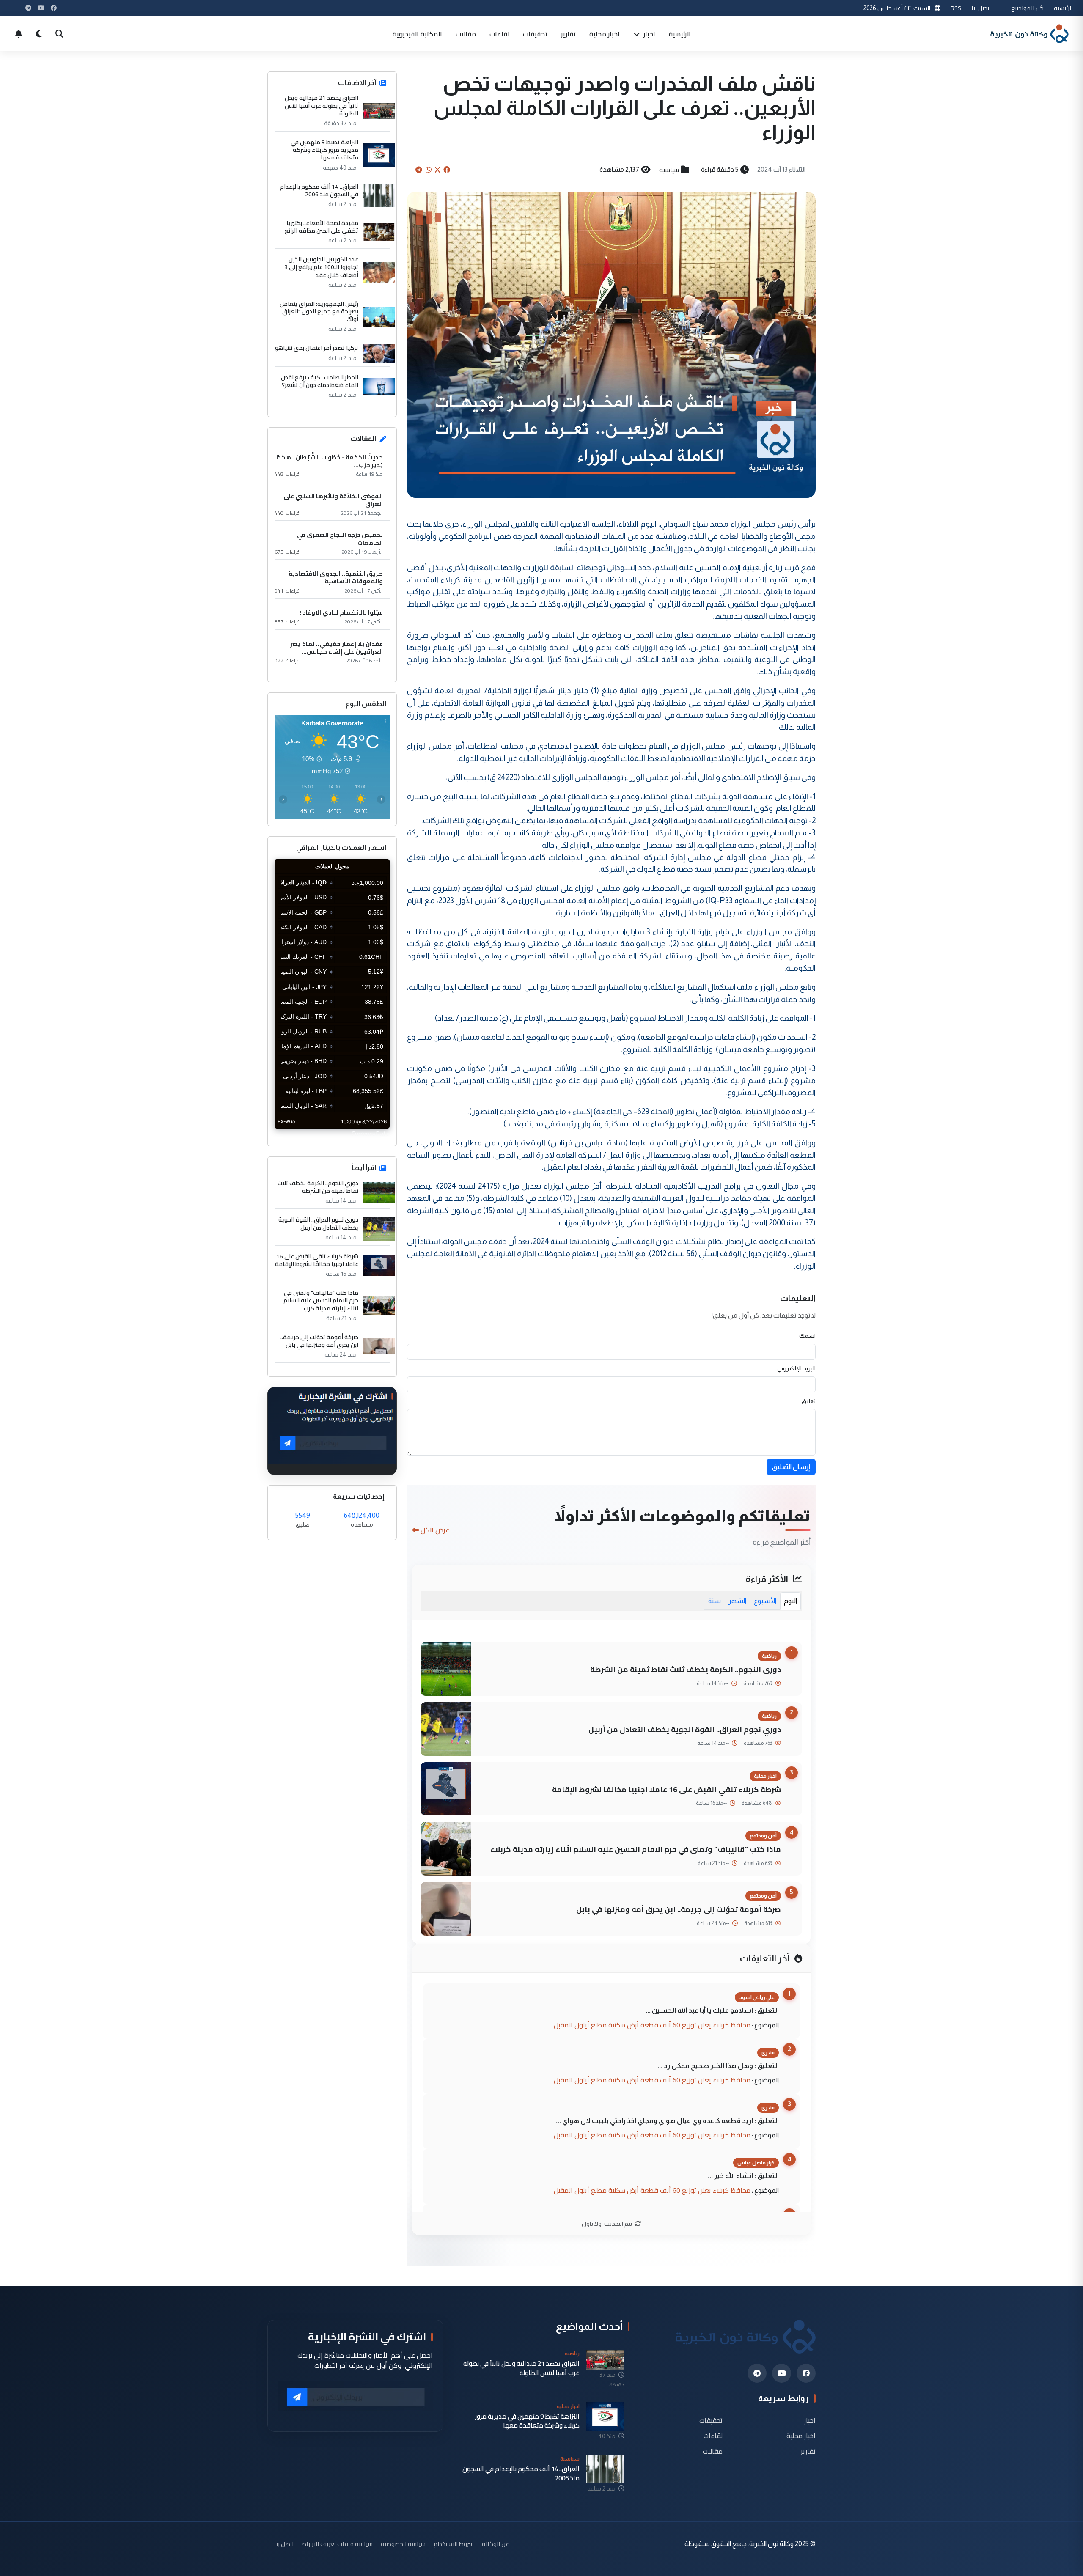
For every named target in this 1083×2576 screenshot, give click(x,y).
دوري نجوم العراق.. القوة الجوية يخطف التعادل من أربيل (685, 1729)
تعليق (809, 1401)
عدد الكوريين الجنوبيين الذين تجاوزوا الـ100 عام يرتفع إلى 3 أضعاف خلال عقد (321, 267)
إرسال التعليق (791, 1467)
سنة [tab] (715, 1601)
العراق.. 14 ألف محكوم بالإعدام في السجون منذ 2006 (319, 190)
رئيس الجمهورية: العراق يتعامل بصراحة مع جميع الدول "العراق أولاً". (319, 312)
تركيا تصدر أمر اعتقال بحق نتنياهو (317, 348)
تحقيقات (535, 34)
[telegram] (757, 2373)
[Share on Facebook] (447, 170)
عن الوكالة (495, 2544)
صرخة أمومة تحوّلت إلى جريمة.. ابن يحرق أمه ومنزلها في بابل (679, 1909)
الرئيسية (1063, 8)
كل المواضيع (1027, 8)
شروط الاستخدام (454, 2544)
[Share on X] (437, 170)
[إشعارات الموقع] (19, 34)
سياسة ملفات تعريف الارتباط (337, 2544)
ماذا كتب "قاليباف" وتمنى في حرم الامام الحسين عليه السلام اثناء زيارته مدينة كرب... (321, 1300)
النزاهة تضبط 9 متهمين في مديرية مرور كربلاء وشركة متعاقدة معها (324, 150)
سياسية (669, 170)
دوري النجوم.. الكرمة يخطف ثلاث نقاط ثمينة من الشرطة (686, 1669)
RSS (956, 8)
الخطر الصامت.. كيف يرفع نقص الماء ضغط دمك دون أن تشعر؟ (320, 381)
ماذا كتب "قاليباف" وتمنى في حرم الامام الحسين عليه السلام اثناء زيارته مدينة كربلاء (636, 1849)
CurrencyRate (371, 1134)
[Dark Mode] (39, 34)
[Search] (59, 34)
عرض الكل (435, 1530)
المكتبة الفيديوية (417, 34)
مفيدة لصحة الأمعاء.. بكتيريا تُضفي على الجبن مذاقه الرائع (322, 227)
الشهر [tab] (737, 1601)
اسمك (807, 1336)
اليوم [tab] (790, 1601)
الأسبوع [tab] (765, 1601)
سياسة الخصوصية (403, 2544)
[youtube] (782, 2373)
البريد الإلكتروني (796, 1368)
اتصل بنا (981, 8)
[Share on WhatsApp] (429, 170)
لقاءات (499, 34)
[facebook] (806, 2373)
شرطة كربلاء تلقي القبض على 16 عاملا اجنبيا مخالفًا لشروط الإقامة (667, 1789)
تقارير (568, 34)
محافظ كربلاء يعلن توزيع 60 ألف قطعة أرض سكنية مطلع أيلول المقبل (652, 2025)
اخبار (649, 34)
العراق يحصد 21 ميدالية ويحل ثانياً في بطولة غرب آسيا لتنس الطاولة (322, 106)
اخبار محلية (605, 34)
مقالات (466, 34)
